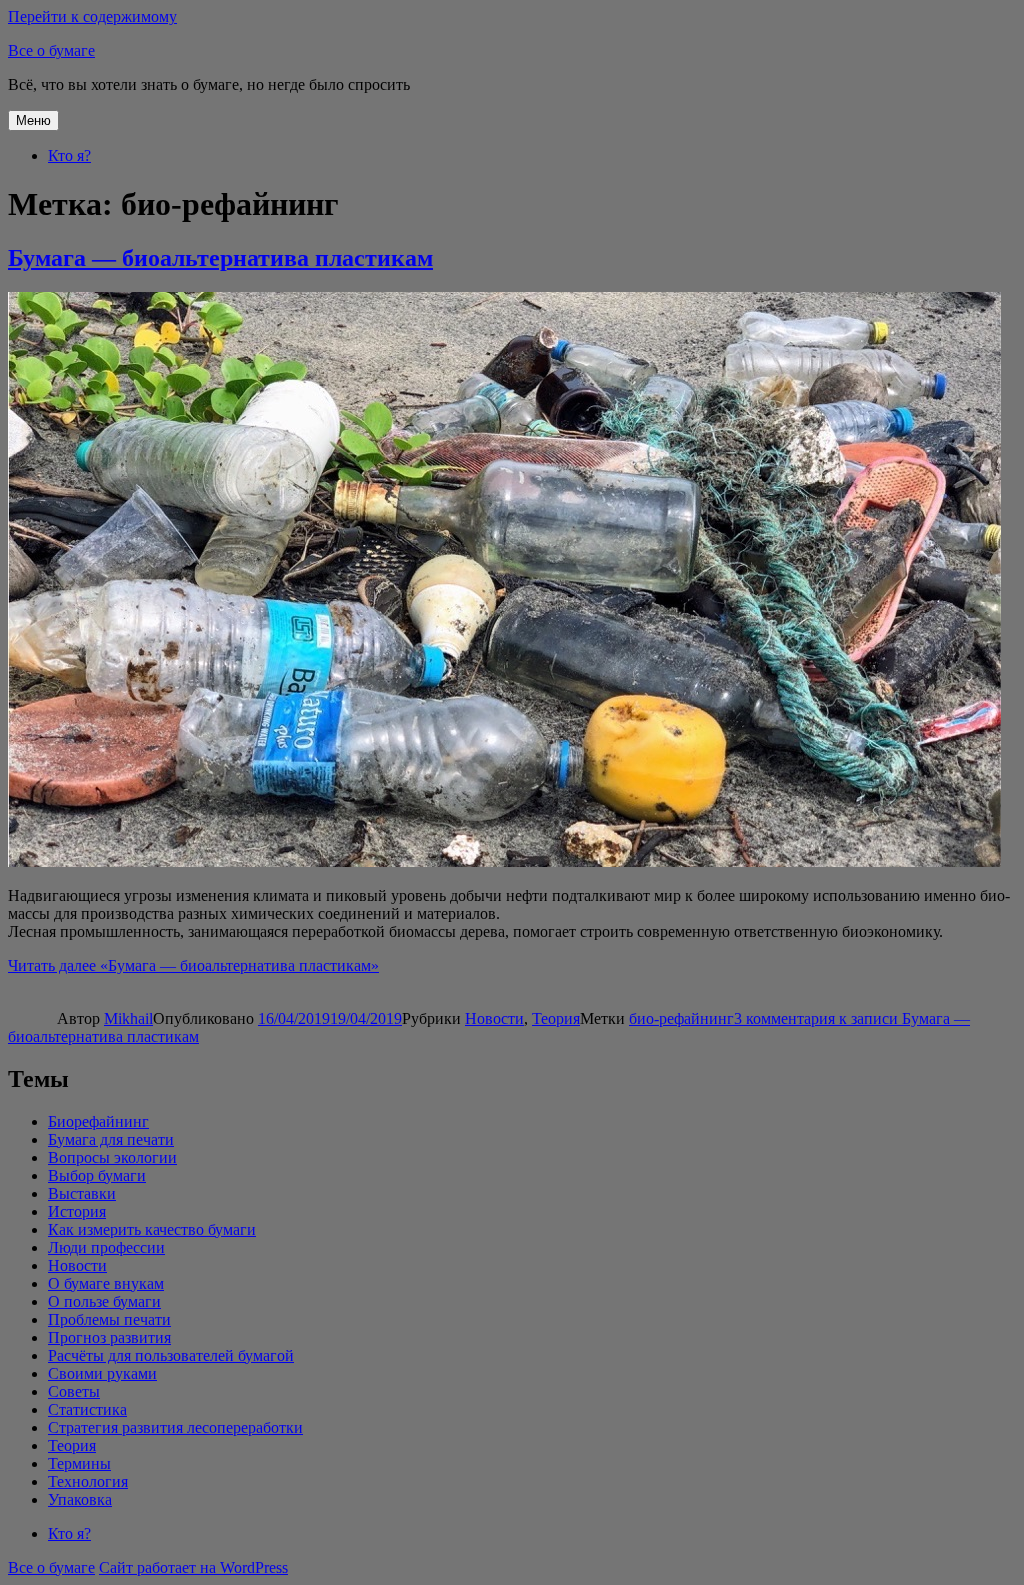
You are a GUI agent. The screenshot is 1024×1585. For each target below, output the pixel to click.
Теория (556, 1018)
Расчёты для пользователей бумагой (171, 1355)
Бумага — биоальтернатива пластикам (220, 258)
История (77, 1211)
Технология (88, 1481)
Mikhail (128, 1018)
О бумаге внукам (106, 1283)
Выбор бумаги (97, 1175)
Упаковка (80, 1499)
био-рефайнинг (681, 1018)
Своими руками (102, 1373)
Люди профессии (106, 1247)
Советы (74, 1391)
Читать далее (193, 965)
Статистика (87, 1409)
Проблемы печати (109, 1319)
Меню (33, 120)
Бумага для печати (111, 1139)
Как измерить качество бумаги (152, 1229)
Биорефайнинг (98, 1121)
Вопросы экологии (112, 1157)
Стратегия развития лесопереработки (175, 1427)
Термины (79, 1463)
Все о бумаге (51, 50)
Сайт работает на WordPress (193, 1567)
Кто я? (69, 155)
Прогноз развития (109, 1337)
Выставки (82, 1193)
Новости (494, 1018)
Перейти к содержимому (92, 16)
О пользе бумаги (104, 1301)
